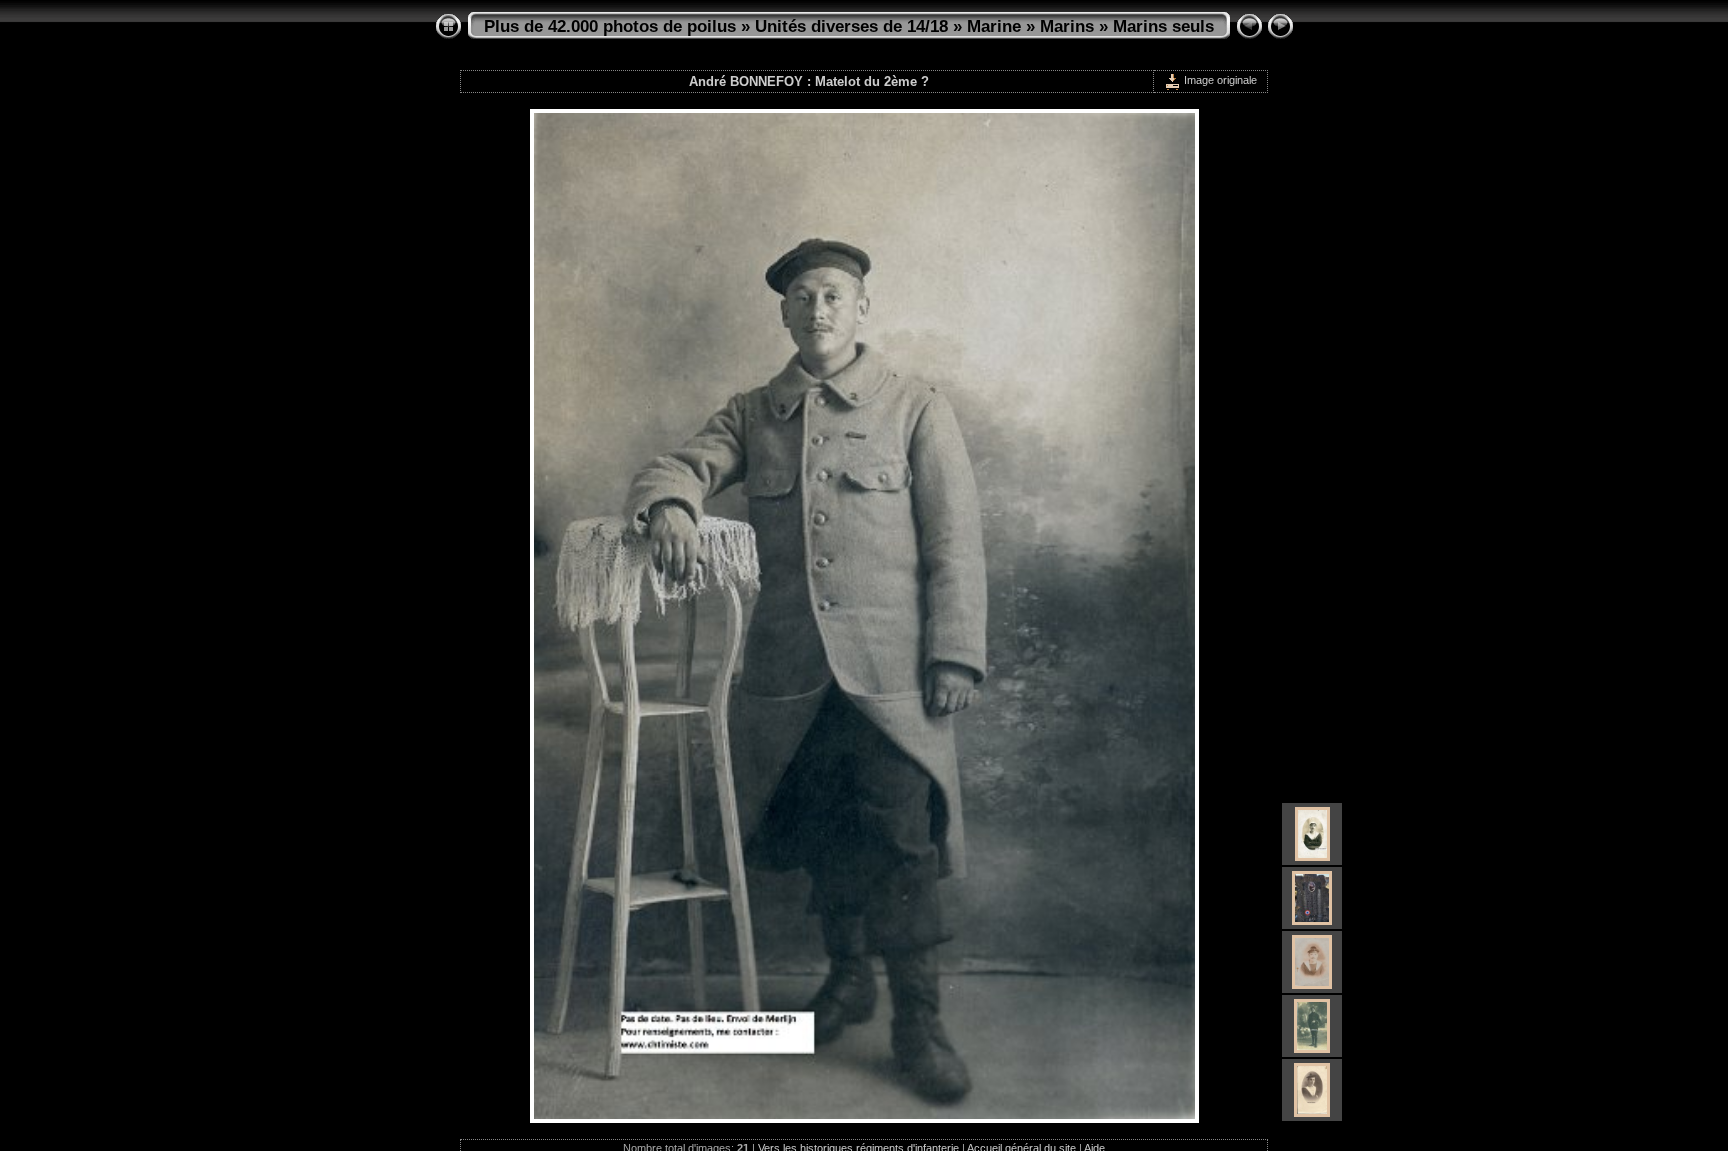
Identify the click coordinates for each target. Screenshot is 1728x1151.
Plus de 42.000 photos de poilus (610, 26)
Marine (994, 26)
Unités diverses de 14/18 (851, 26)
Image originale (1219, 80)
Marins (1067, 26)
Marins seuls (1163, 26)
